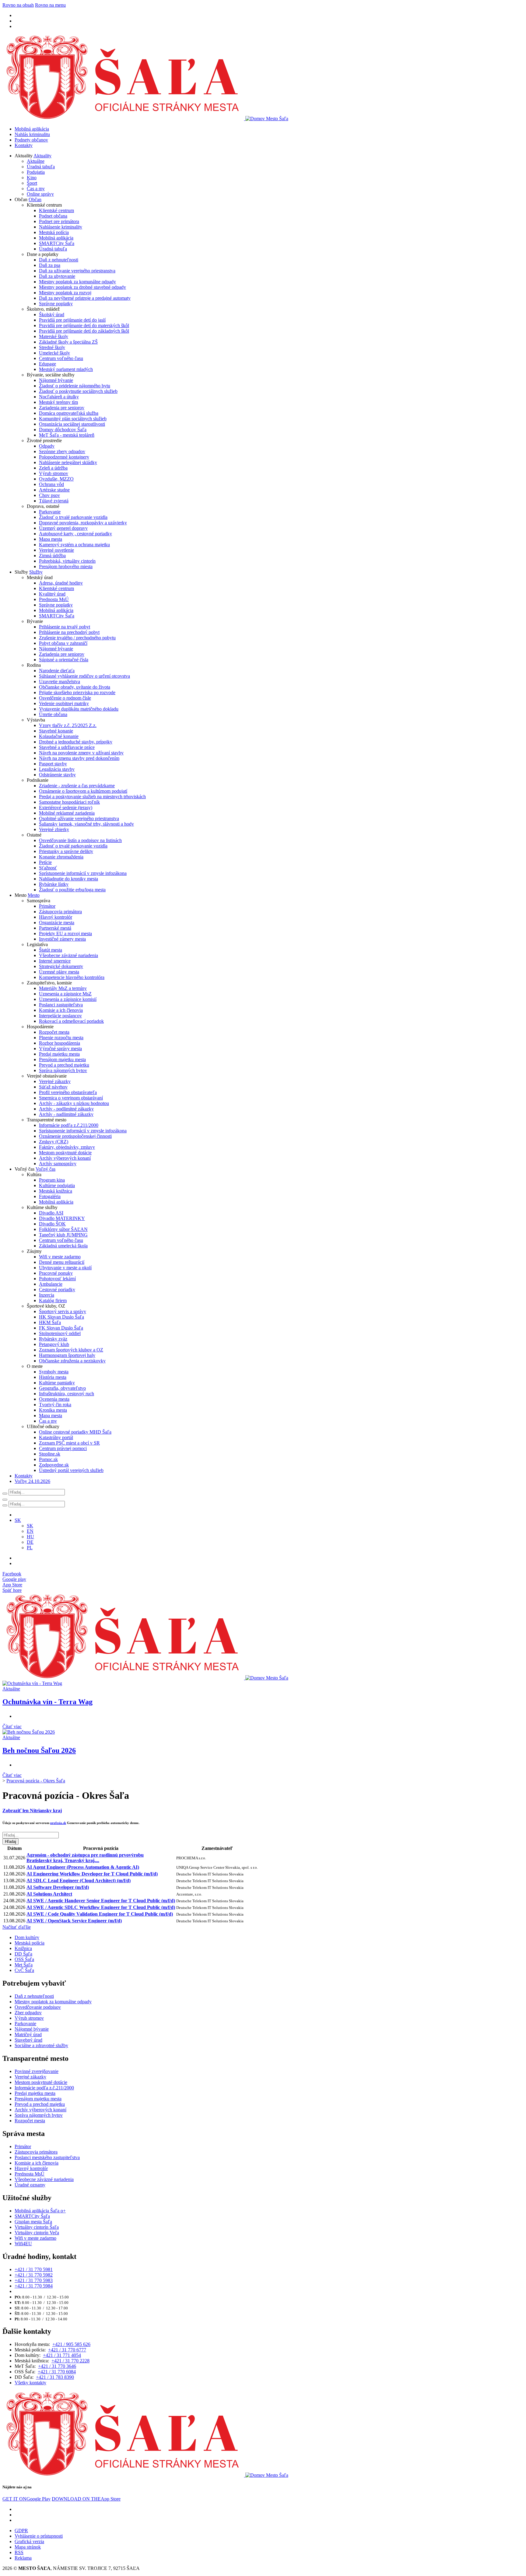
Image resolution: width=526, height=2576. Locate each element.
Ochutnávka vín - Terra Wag (47, 1702)
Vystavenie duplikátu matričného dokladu (79, 709)
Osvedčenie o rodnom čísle (65, 698)
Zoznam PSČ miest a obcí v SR (69, 1443)
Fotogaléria (50, 1196)
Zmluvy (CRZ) (54, 1142)
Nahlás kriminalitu (32, 134)
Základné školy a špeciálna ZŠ (68, 342)
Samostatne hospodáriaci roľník (69, 802)
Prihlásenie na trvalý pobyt (65, 627)
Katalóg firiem (53, 1300)
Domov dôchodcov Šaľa (63, 430)
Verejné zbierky (54, 829)
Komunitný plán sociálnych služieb (73, 419)
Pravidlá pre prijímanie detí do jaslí (72, 320)
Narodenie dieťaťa (57, 671)
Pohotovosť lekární (57, 1279)
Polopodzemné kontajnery (64, 457)
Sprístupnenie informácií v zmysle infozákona (83, 873)
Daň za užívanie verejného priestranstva (77, 271)
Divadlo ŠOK (52, 1224)
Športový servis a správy (63, 1311)
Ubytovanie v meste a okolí (65, 1268)
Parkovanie (50, 512)
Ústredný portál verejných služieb (71, 1470)
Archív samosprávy (58, 1164)
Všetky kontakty (30, 2383)
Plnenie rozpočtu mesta (61, 1038)
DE (30, 1542)
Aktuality (42, 156)
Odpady (47, 446)
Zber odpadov (28, 2013)
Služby (36, 572)
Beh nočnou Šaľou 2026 (39, 1750)
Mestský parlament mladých (66, 369)
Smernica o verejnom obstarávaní (71, 1098)
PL (30, 1548)
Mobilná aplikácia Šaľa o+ (40, 2211)
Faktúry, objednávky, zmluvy (67, 1147)
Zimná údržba (52, 556)
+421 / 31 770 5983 (34, 2280)
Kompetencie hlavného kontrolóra (72, 977)
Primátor (47, 906)
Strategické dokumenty (61, 966)
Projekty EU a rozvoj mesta (65, 933)
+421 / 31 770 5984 (34, 2286)
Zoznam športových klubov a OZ (71, 1350)
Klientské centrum (56, 210)
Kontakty (24, 145)
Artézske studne (54, 490)
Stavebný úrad (28, 2040)
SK (30, 1526)
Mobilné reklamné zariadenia (67, 813)
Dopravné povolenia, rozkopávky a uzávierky (83, 523)
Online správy (40, 194)
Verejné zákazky (55, 1081)
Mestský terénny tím (58, 402)
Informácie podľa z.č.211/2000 (69, 1125)
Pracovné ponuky (56, 1273)
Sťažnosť (48, 868)
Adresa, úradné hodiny (61, 583)
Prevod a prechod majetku (64, 1065)
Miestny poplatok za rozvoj (65, 293)
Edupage (47, 364)
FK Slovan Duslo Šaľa (61, 1328)
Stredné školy (52, 347)
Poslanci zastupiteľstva (61, 1005)
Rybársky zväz (53, 1339)
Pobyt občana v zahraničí (63, 643)
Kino (32, 178)
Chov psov (49, 495)
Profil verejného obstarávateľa (68, 1092)
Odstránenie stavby (57, 775)
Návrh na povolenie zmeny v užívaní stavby (81, 753)
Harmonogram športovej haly (67, 1355)
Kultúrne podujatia (57, 1185)
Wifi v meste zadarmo (60, 1257)
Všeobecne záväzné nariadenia (68, 955)
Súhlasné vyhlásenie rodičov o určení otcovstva (84, 676)
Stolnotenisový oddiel (60, 1333)
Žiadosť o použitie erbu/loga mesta (72, 890)
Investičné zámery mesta (62, 939)
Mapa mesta (51, 539)
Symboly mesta (54, 1372)
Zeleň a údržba (53, 468)
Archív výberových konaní (65, 1158)
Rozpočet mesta (54, 1032)
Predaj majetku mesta (59, 1054)
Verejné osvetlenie (56, 550)
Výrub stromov (54, 473)
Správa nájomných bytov (63, 1070)
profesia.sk (58, 1823)
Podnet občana (53, 216)
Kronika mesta (53, 1410)
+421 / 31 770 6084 (57, 2372)
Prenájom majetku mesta (62, 1059)
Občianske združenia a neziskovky (72, 1361)
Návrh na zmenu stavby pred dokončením (79, 758)
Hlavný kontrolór (56, 917)
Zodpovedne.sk (54, 1465)
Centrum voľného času (61, 358)
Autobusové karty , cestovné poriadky (75, 534)
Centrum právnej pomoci (63, 1448)
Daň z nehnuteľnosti (59, 260)
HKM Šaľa (50, 1322)
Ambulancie (51, 1284)
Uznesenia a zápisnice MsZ (65, 994)
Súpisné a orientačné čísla (64, 660)
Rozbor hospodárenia (60, 1043)
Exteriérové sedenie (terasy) (66, 807)
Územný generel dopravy (63, 528)
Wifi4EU (23, 2244)
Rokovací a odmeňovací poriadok (71, 1021)
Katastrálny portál (56, 1437)
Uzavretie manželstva (60, 682)
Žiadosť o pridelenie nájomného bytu (75, 386)
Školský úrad (52, 315)
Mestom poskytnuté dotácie (65, 1153)
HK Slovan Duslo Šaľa (61, 1317)
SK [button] (18, 1520)
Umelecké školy (54, 353)
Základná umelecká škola (63, 1246)
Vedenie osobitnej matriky (64, 703)
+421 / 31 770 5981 (34, 2269)
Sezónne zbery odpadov (62, 451)
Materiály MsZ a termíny (63, 988)
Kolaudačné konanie (59, 736)
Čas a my (36, 189)
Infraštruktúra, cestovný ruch (67, 1394)
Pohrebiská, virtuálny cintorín (67, 561)
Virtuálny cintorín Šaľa (37, 2227)
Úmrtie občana (53, 714)
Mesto (34, 895)
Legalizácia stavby (57, 769)
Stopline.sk (50, 1454)
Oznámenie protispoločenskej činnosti (75, 1136)
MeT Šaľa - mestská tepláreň (67, 435)
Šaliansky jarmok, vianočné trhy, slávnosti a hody (86, 824)
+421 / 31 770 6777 (67, 2350)
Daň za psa (50, 265)
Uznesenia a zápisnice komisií (68, 999)
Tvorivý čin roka (55, 1405)
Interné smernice (55, 961)
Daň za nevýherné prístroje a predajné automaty (85, 298)
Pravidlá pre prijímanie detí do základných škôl (84, 331)
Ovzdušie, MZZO (56, 479)
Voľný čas (46, 1169)
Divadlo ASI (51, 1213)
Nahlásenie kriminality (61, 227)
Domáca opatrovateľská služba (69, 413)
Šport (32, 183)
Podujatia (36, 172)
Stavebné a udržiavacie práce (67, 747)
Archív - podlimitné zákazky (66, 1109)
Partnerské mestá (55, 928)
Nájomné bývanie (56, 380)
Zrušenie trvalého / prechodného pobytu (77, 638)
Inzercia (47, 1295)
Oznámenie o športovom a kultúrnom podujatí (83, 791)
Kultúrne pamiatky (57, 1383)
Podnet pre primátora (59, 221)
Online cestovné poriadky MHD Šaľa (75, 1432)
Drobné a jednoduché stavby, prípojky (76, 742)
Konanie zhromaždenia (61, 857)
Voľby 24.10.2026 (32, 1481)
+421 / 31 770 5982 (34, 2275)
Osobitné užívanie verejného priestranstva (79, 818)
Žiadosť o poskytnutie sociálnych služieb (78, 391)
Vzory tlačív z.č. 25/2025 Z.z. (68, 725)
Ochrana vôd (51, 484)
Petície (45, 862)
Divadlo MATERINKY (62, 1218)
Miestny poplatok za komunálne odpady (77, 282)
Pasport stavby (53, 764)
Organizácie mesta (57, 923)
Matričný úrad (28, 2034)
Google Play (26, 2499)
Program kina (52, 1180)
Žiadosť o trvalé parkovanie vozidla (73, 517)
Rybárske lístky (54, 884)
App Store (86, 2499)
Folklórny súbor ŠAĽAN (63, 1229)
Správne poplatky (56, 304)
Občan (35, 199)
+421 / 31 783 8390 (55, 2377)
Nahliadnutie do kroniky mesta (68, 879)
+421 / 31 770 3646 (57, 2366)
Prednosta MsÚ (54, 599)
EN (30, 1531)
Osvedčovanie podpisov (38, 2007)
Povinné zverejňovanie (37, 2071)
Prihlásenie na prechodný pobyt (69, 632)
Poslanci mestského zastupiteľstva (47, 2157)
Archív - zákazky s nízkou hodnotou (74, 1103)
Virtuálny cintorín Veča (37, 2233)
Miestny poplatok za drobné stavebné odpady (82, 287)
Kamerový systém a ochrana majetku (74, 545)
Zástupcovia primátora (60, 912)
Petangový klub (54, 1344)
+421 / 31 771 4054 (62, 2355)
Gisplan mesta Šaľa (33, 2222)
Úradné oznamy (30, 2185)
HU (30, 1537)
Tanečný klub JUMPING (63, 1235)
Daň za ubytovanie (57, 276)
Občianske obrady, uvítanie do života (75, 687)
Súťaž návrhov (53, 1087)
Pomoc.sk (48, 1459)
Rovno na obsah (18, 5)
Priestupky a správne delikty (66, 851)
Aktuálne (36, 161)
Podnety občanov (31, 140)
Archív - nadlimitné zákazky (66, 1114)
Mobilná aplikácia (32, 129)
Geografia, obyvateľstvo (62, 1388)
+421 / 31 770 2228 (70, 2361)
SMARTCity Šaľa (57, 243)
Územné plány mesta (59, 972)
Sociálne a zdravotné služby (41, 2045)
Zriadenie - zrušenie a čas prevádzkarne (77, 786)
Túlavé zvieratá (54, 501)
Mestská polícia (54, 232)
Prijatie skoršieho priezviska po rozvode (77, 692)
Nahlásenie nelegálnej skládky (68, 462)
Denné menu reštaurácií (62, 1262)
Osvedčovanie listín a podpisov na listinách (80, 840)
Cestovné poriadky (57, 1290)
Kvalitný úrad (52, 594)
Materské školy (54, 336)
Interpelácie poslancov (60, 1016)
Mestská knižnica (56, 1191)
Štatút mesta (51, 950)
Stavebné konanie (56, 731)
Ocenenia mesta (54, 1399)
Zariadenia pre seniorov (62, 408)
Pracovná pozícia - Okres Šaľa (36, 1781)
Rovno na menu (50, 5)
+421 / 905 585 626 (71, 2344)
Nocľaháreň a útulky (59, 397)
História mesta (53, 1377)
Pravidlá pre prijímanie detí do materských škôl (84, 325)
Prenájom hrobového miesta (66, 566)
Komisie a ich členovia (61, 1010)
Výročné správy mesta (60, 1049)
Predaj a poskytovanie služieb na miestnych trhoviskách (92, 797)
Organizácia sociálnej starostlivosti (72, 424)
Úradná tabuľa (41, 167)
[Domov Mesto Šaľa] (145, 1678)
